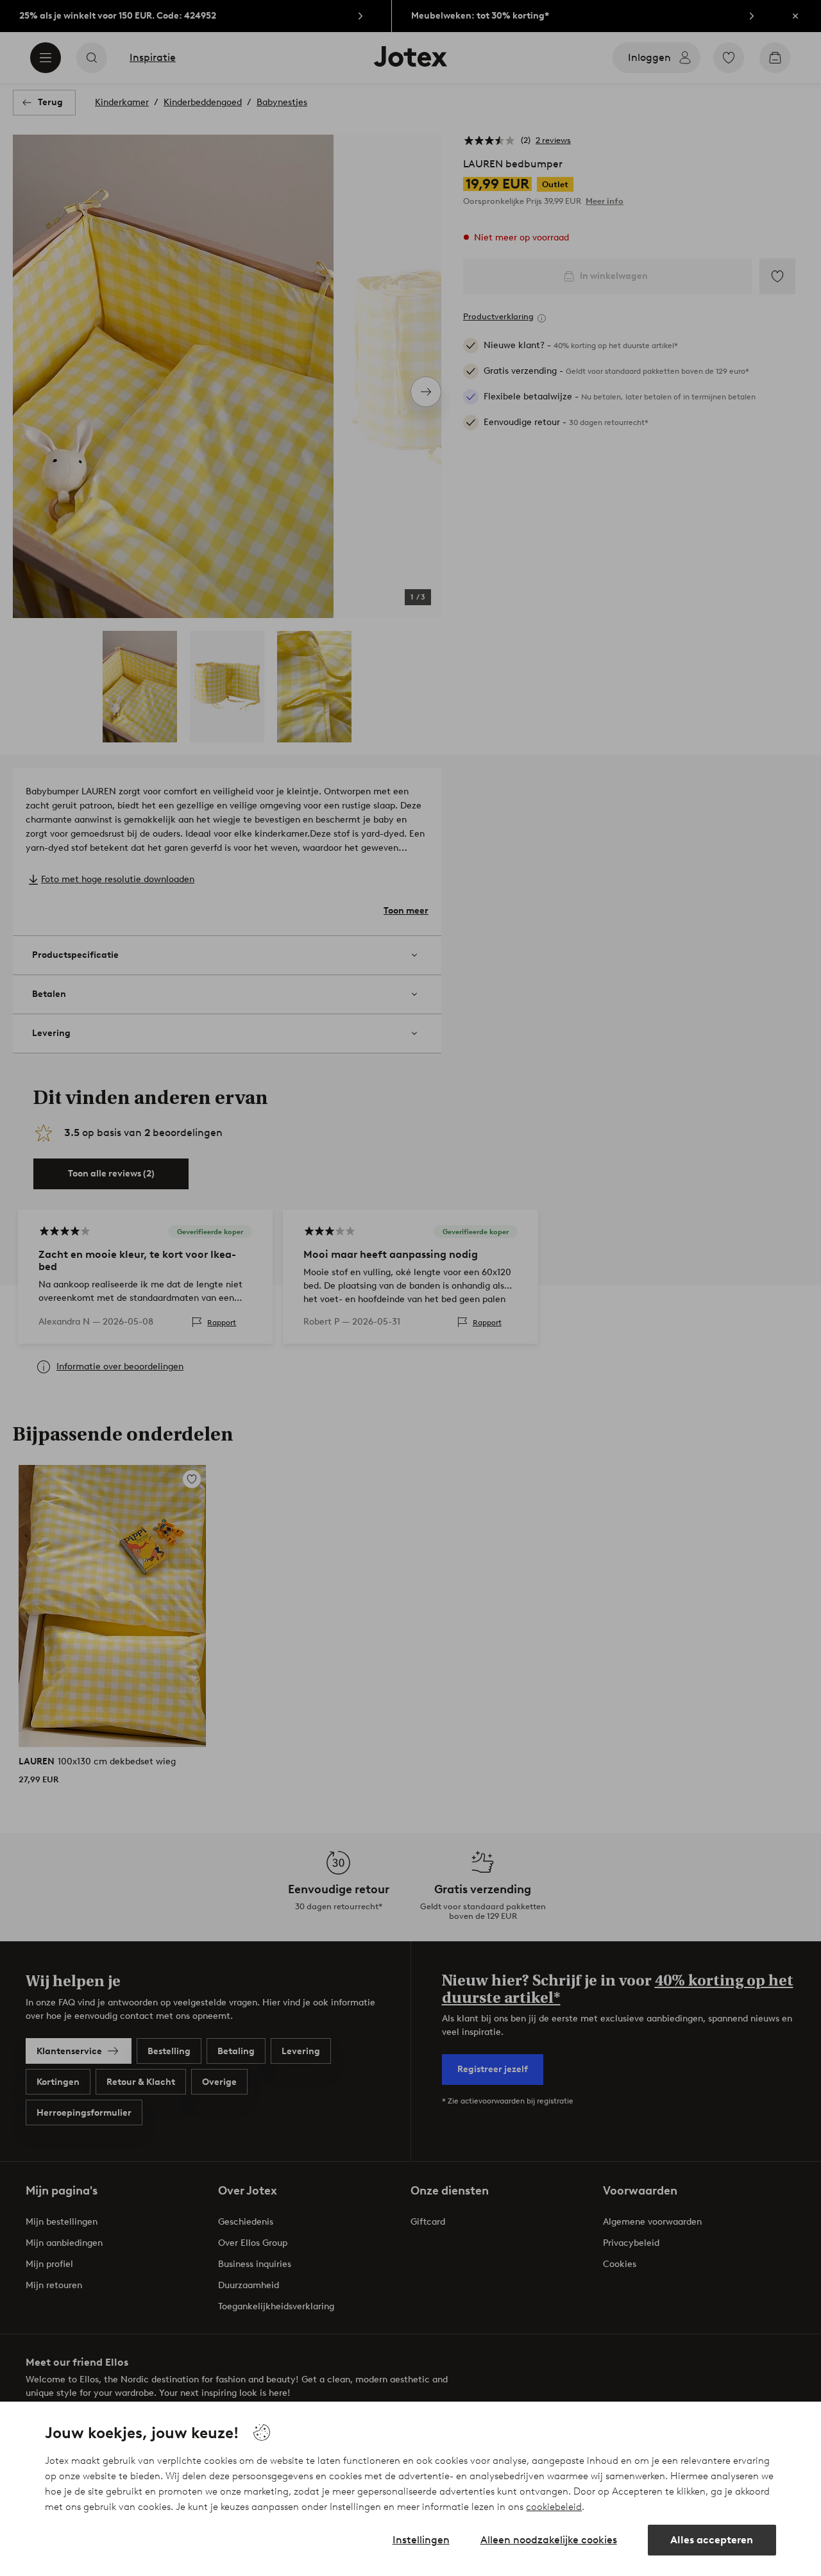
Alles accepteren (712, 2540)
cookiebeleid (554, 2507)
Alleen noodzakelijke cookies (549, 2540)
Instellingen (421, 2540)
